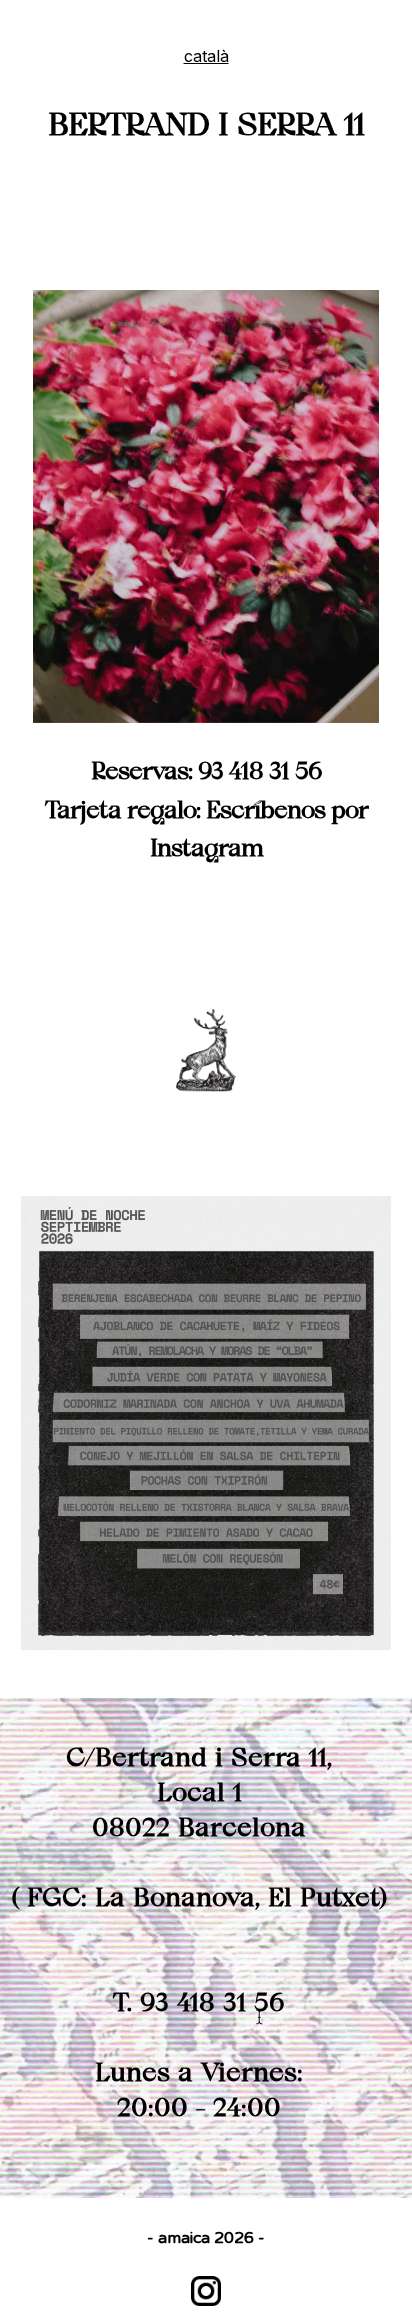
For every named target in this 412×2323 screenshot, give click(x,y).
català (206, 56)
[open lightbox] (206, 506)
